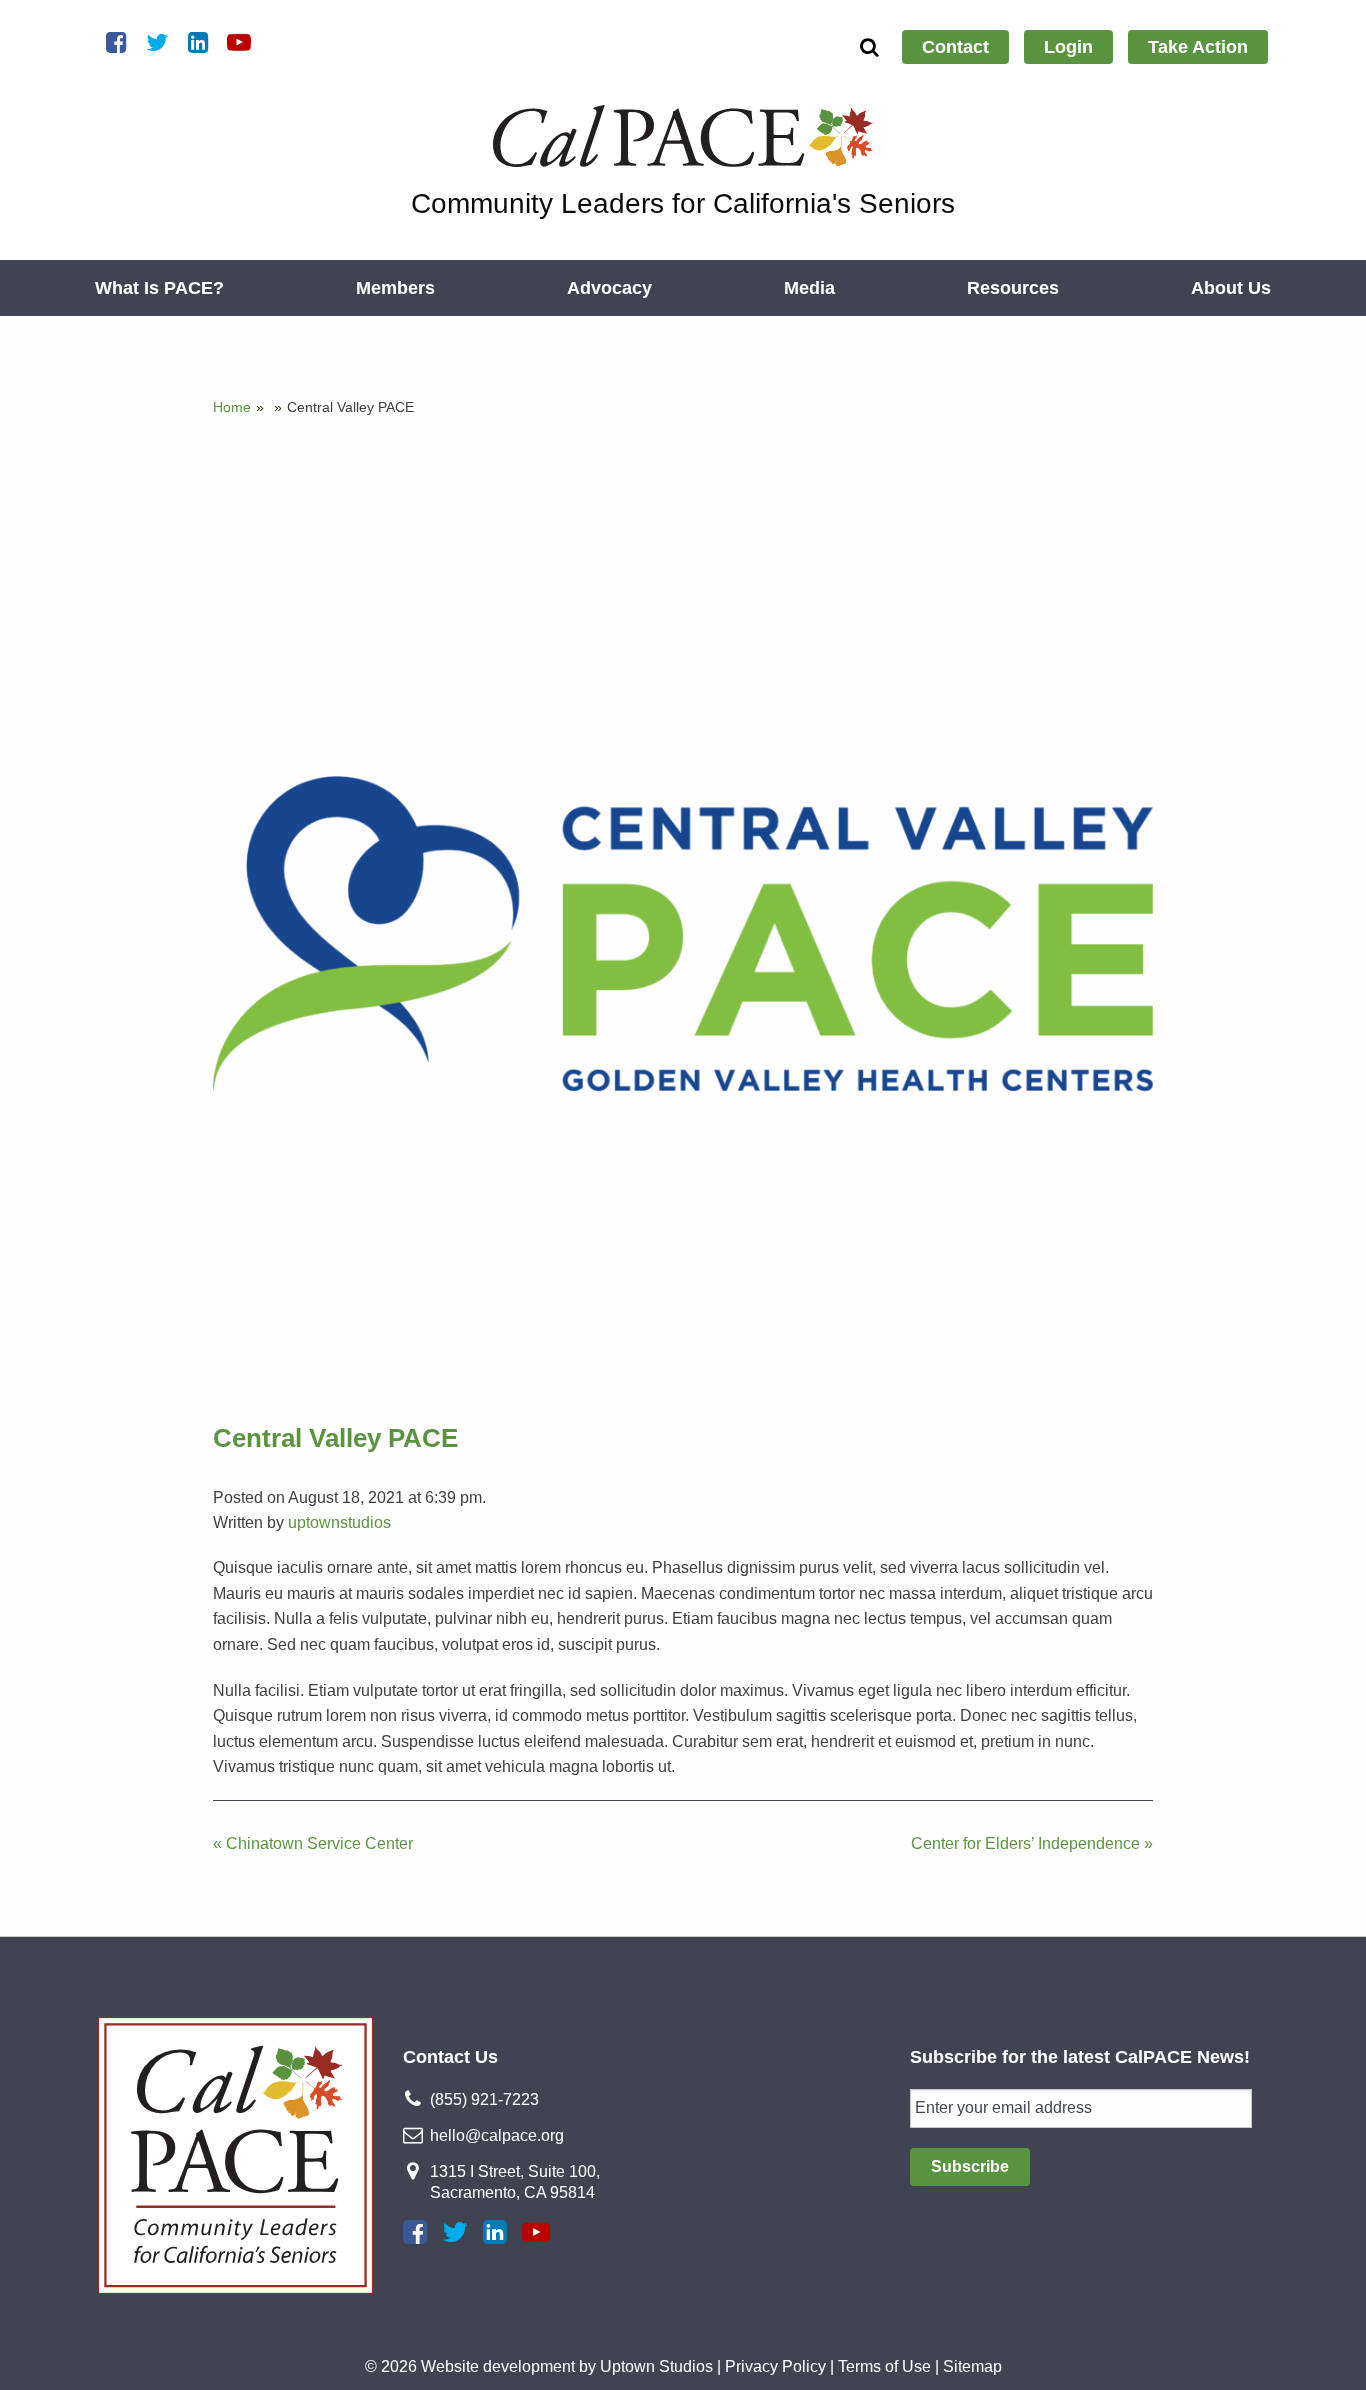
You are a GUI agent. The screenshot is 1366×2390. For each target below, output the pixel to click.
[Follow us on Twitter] (455, 2232)
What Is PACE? (159, 288)
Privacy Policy (775, 2366)
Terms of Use (884, 2366)
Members (395, 288)
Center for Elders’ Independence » (1032, 1843)
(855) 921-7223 (484, 2099)
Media (809, 288)
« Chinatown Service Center (313, 1843)
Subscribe (970, 2166)
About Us (1231, 288)
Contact (955, 47)
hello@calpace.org (497, 2135)
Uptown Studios (656, 2366)
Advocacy (609, 288)
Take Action (1198, 47)
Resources (1013, 288)
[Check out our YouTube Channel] (536, 2232)
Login (1068, 47)
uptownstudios (339, 1522)
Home (232, 407)
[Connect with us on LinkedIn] (495, 2232)
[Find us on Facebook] (415, 2232)
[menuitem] (955, 47)
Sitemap (972, 2366)
